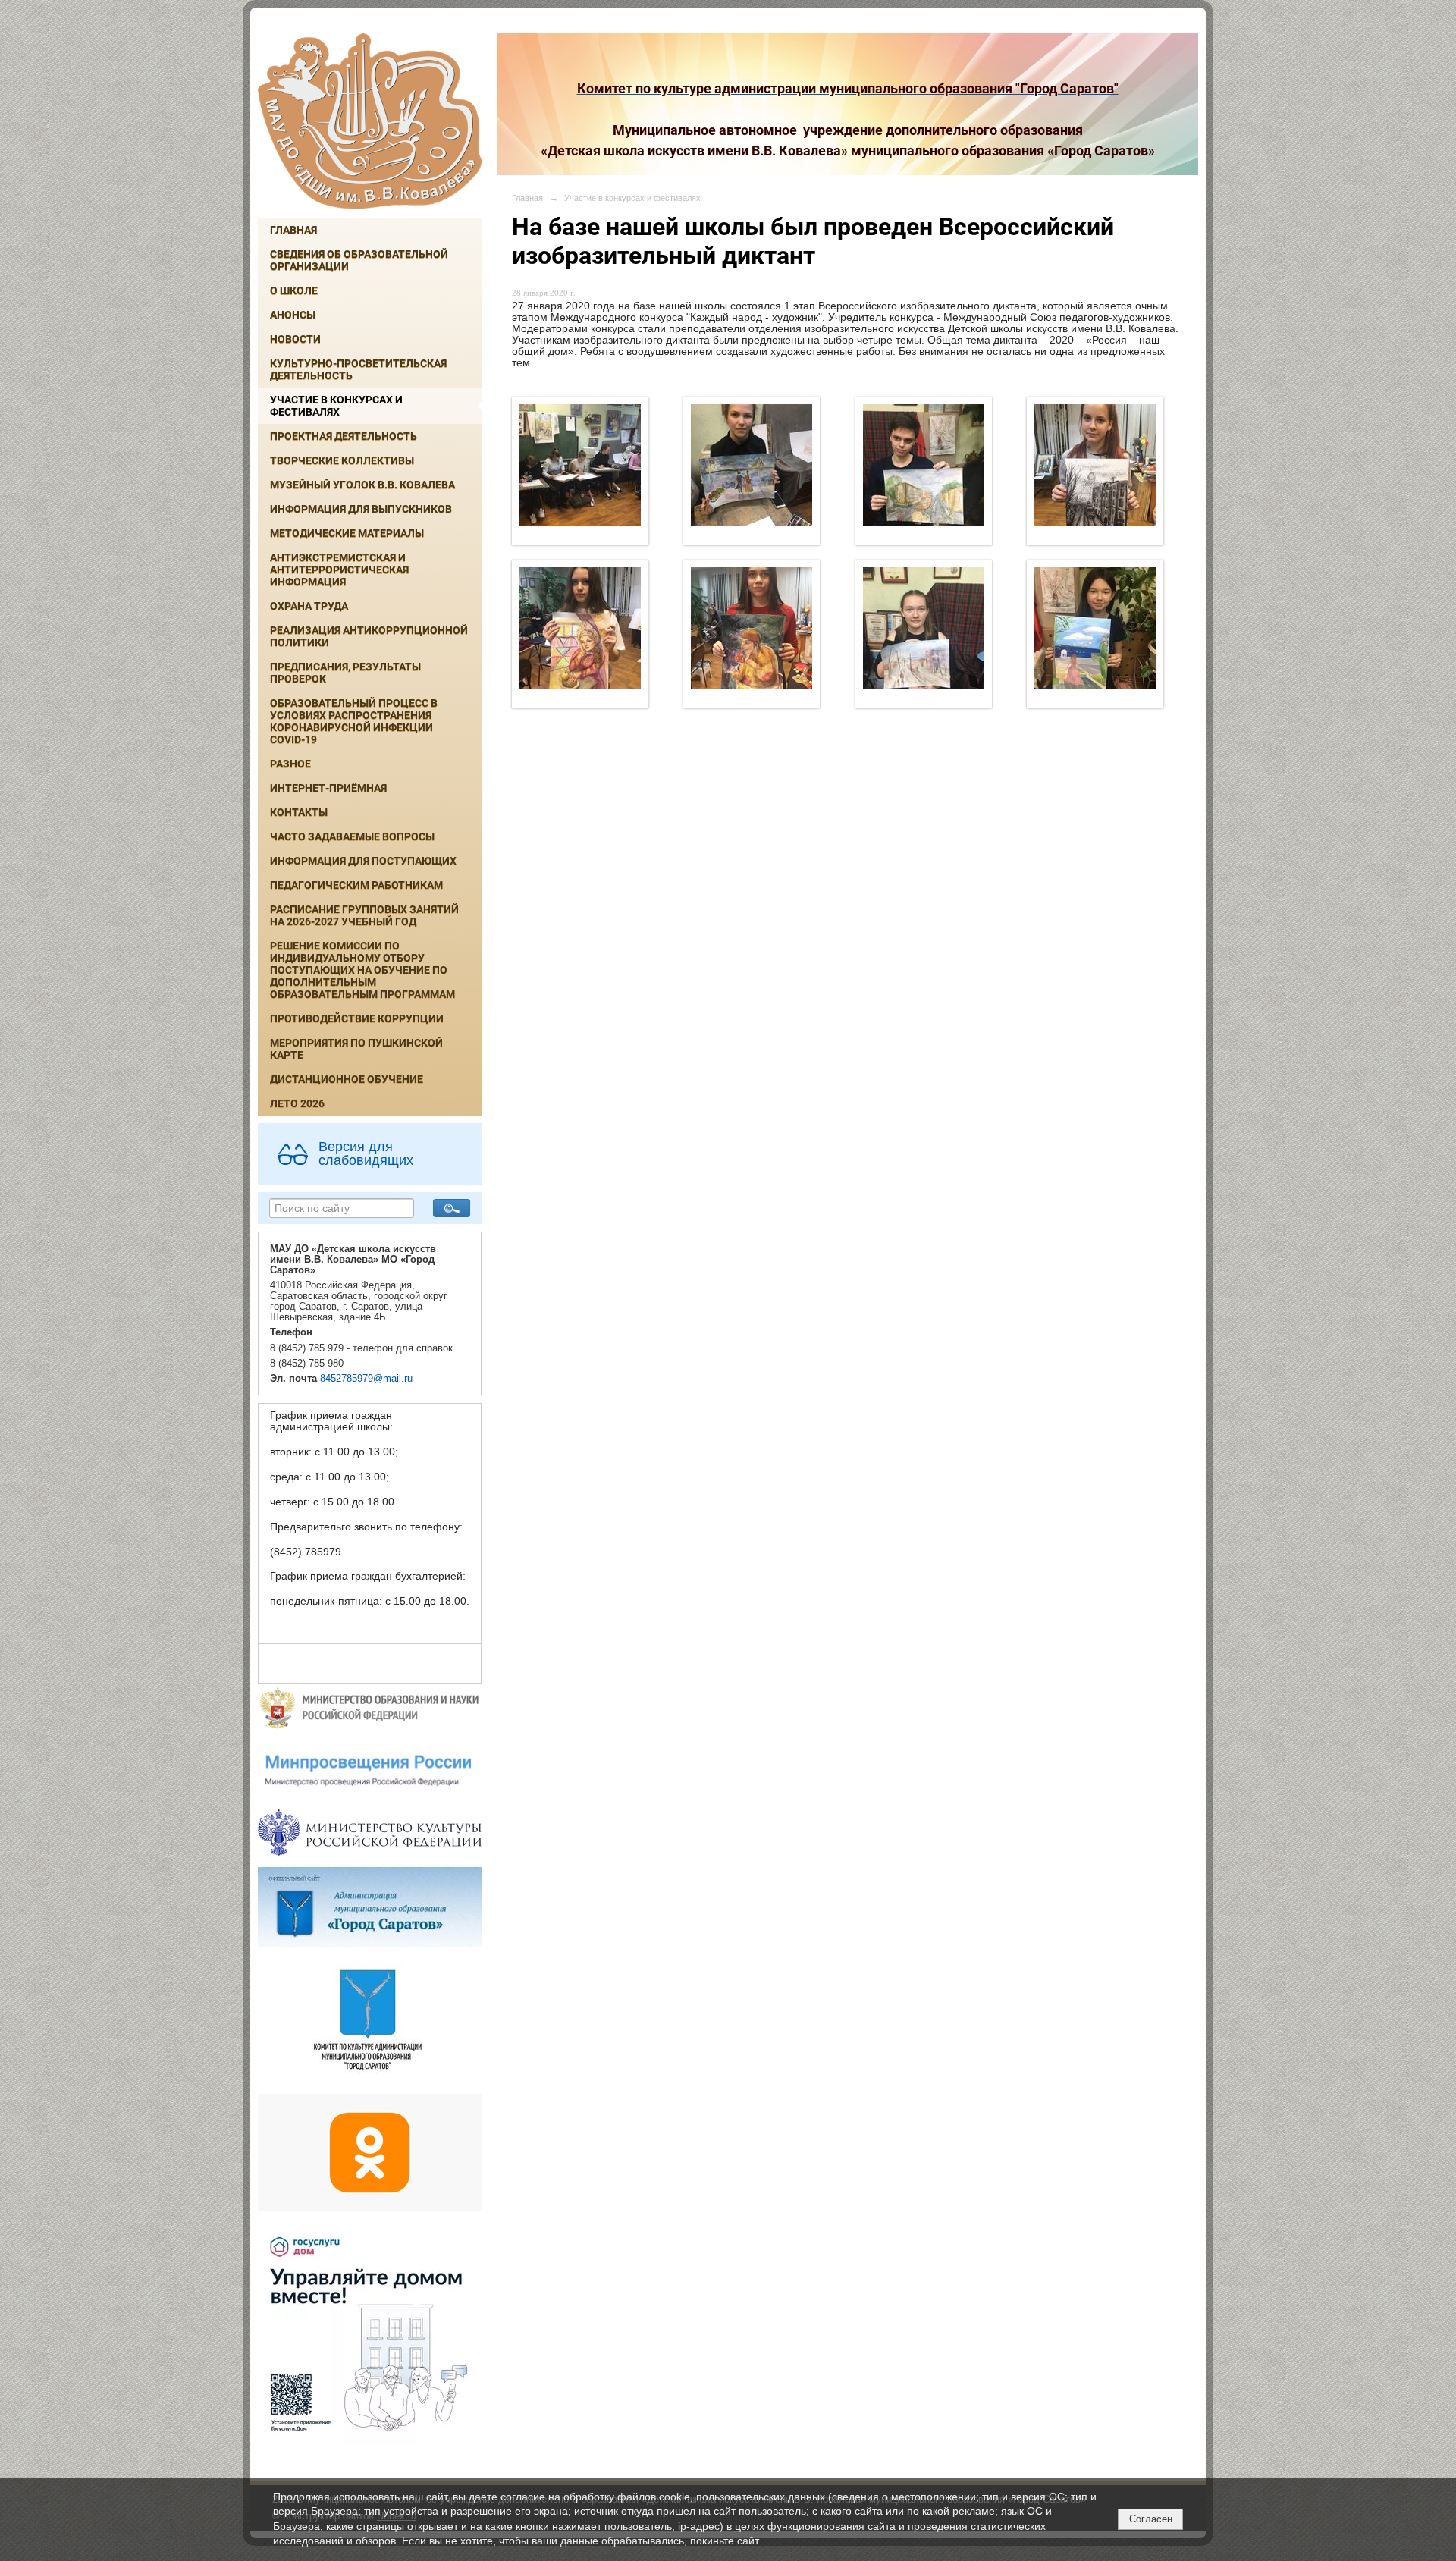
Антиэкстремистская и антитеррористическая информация (339, 570)
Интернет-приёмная (328, 788)
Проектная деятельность (344, 436)
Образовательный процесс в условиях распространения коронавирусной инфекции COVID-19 (354, 721)
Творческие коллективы (342, 460)
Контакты (299, 812)
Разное (290, 764)
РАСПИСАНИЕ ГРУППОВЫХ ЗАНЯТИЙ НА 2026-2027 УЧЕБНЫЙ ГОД (364, 915)
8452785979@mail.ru (366, 1379)
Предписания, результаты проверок (345, 673)
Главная (293, 230)
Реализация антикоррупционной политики (369, 636)
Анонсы (293, 315)
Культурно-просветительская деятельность (358, 369)
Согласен (1151, 2519)
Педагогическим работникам (356, 885)
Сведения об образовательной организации (359, 260)
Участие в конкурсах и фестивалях (336, 406)
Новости (295, 339)
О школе (294, 290)
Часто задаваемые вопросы (352, 836)
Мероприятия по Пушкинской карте (356, 1049)
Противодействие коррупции (357, 1018)
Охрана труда (309, 606)
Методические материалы (347, 533)
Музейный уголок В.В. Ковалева (362, 485)
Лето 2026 (297, 1103)
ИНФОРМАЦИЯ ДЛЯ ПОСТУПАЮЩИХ (363, 861)
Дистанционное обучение (347, 1079)
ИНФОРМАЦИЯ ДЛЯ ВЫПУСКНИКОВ (361, 509)
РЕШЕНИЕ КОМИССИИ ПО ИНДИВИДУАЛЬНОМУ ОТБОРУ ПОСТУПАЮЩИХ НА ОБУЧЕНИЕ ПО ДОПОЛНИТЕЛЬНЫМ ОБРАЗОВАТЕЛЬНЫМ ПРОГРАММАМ (362, 970)
